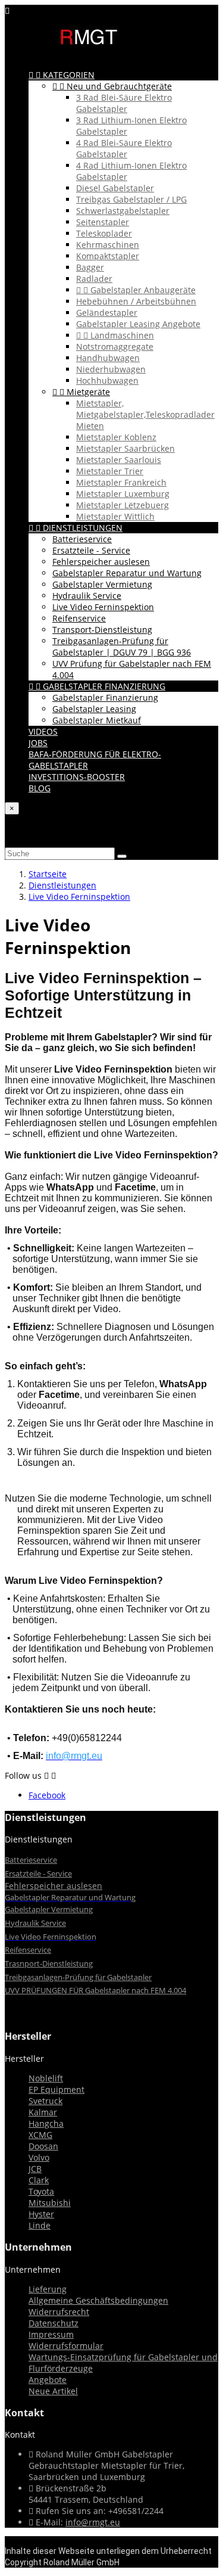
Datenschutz (54, 2323)
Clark (39, 2180)
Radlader (94, 279)
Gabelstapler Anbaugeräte (136, 290)
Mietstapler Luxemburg (123, 494)
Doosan (43, 2146)
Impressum (51, 2334)
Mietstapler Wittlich (115, 516)
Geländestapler (107, 313)
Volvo (39, 2157)
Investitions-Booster (77, 777)
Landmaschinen (115, 335)
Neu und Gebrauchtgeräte (112, 86)
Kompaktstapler (108, 256)
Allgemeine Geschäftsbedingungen (98, 2300)
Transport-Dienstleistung (102, 630)
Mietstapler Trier (110, 471)
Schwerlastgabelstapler (123, 211)
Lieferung (48, 2289)
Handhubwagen (108, 358)
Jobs (38, 743)
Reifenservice (79, 618)
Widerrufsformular (66, 2346)
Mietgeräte (81, 392)
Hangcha (46, 2123)
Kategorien (62, 75)
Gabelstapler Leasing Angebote (138, 324)
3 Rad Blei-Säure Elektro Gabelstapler (124, 103)
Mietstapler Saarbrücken (125, 448)
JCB (35, 2169)
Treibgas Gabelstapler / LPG (131, 199)
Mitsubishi (50, 2203)
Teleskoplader (104, 233)
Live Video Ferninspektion (103, 607)
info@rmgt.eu (93, 2522)
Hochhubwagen (107, 380)
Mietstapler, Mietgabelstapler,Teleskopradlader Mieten (145, 414)
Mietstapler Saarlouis (119, 460)
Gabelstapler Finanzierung (97, 686)
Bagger (90, 267)
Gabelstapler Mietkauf (97, 720)
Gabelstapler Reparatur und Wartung (127, 573)
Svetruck (45, 2101)
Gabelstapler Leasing (94, 709)
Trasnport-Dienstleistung (49, 1963)
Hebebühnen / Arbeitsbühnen (136, 301)
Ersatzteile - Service (91, 550)
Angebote (48, 2380)
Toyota (41, 2191)
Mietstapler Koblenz (116, 437)
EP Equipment (56, 2089)
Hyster (41, 2214)
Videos (43, 731)
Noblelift (46, 2078)
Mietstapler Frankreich (121, 482)
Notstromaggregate (115, 347)
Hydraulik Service (87, 596)
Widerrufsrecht (59, 2312)
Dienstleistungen (76, 528)
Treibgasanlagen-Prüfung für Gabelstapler (78, 1977)
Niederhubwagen (111, 369)
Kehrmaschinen (108, 245)
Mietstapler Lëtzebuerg (123, 505)
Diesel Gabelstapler (115, 188)
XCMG (40, 2135)
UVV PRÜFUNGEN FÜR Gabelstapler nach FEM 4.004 (95, 1990)
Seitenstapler (103, 222)
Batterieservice (82, 539)
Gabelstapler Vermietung (102, 584)
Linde (40, 2225)
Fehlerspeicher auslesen (101, 562)
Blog (40, 788)
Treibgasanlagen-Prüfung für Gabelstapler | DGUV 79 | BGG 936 (122, 647)
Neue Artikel (53, 2391)
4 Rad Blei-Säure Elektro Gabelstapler (124, 148)
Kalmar (43, 2112)
